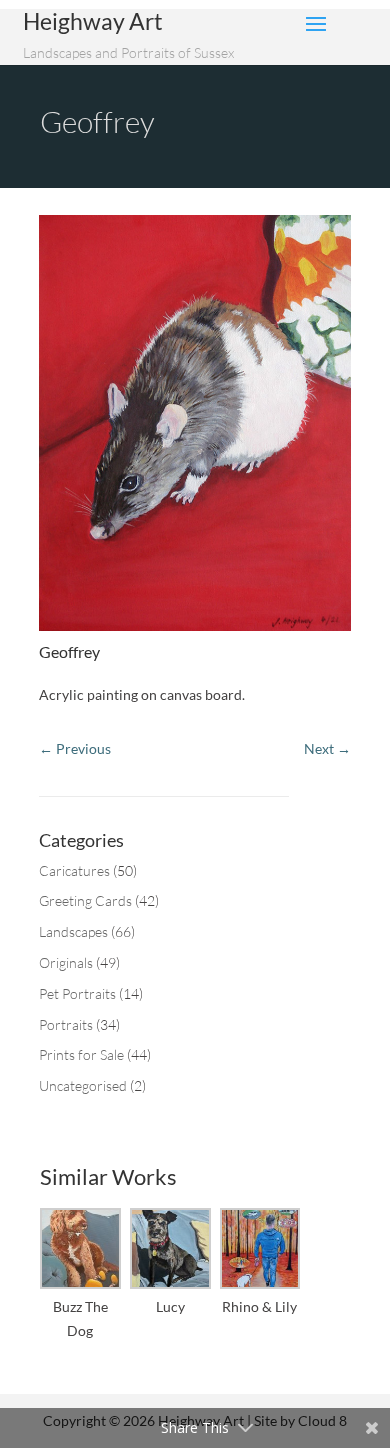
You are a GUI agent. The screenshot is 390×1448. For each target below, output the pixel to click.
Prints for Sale (81, 1054)
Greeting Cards (85, 900)
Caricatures (74, 870)
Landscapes (73, 931)
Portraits (66, 1024)
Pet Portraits (77, 993)
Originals (66, 962)
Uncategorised (83, 1085)
